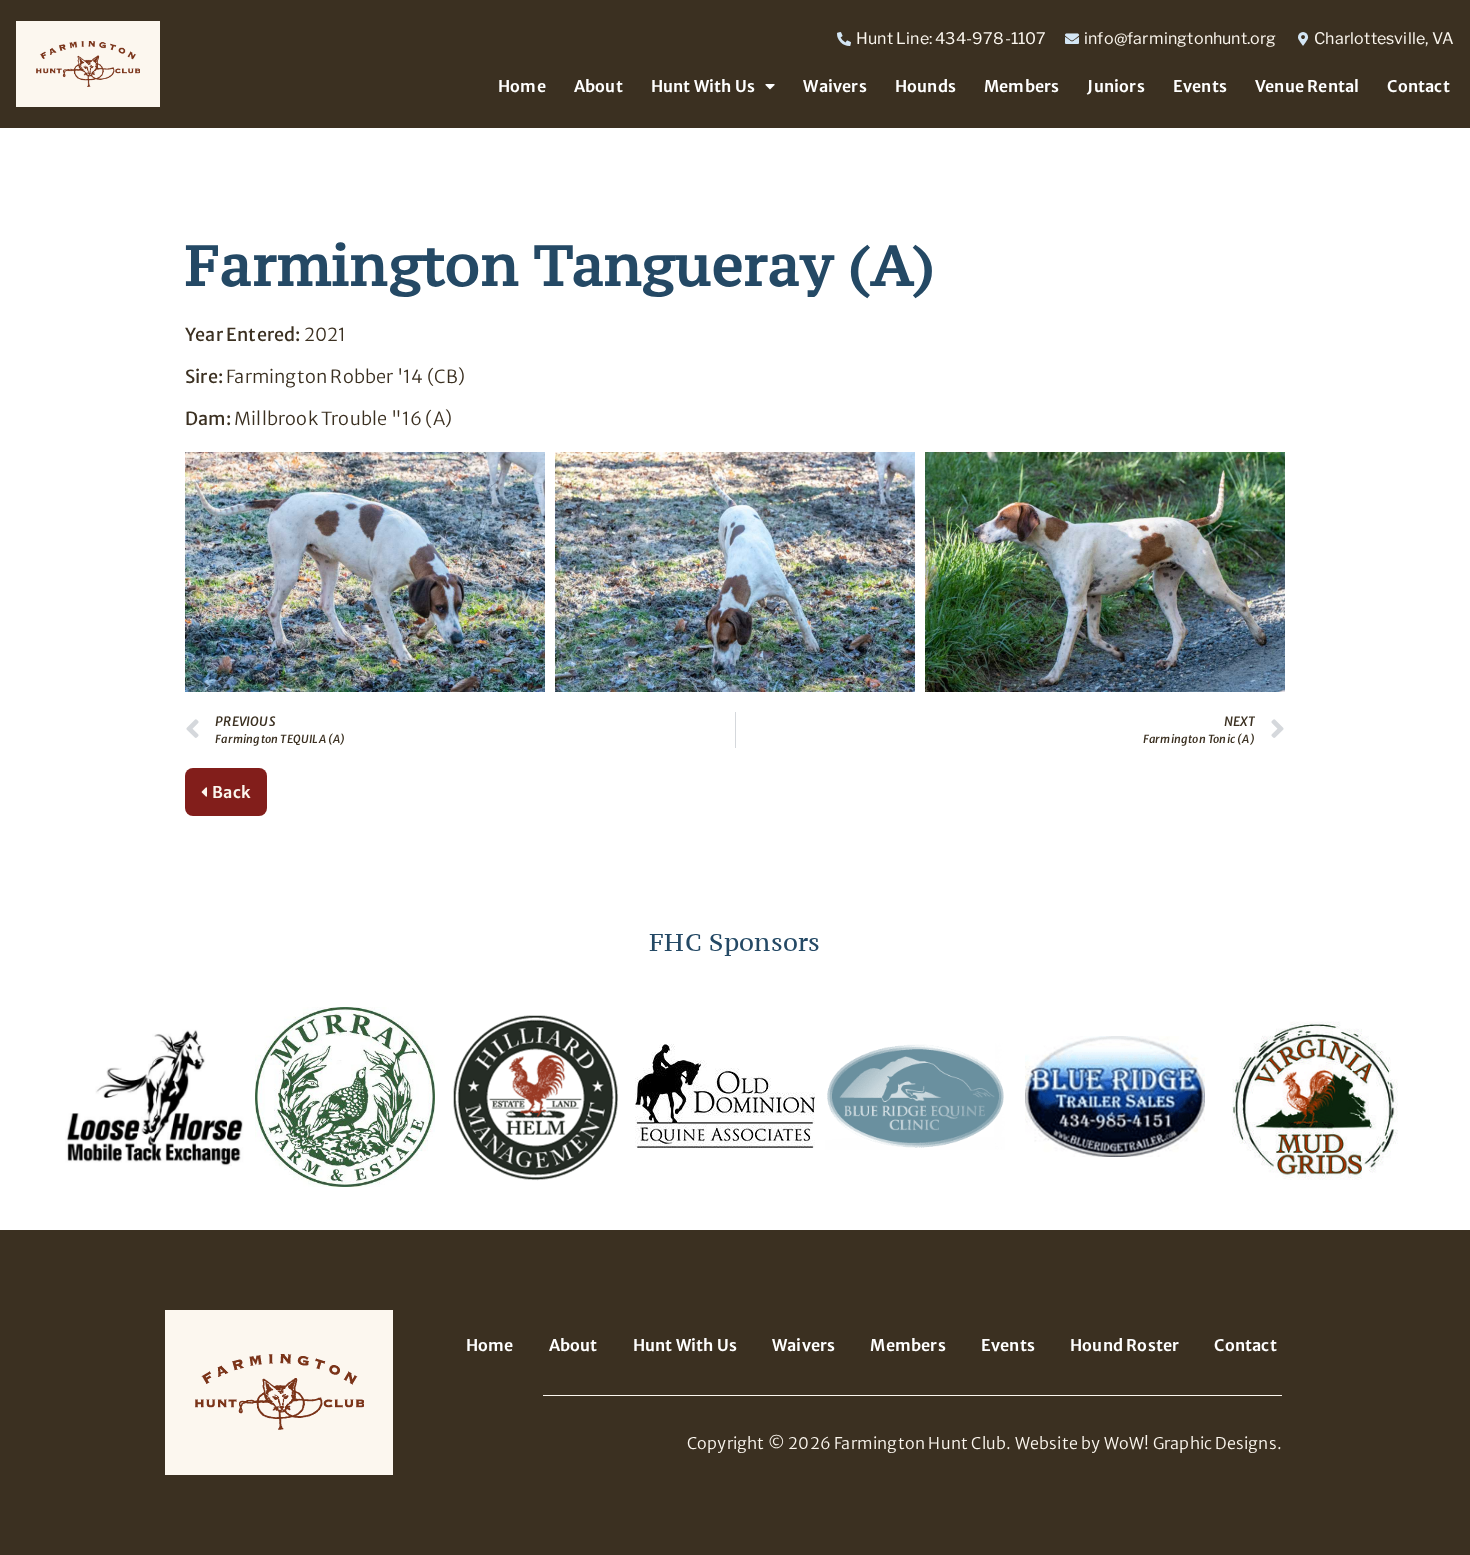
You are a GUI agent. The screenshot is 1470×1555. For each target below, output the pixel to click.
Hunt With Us (703, 86)
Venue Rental (1307, 86)
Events (1200, 86)
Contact (1418, 86)
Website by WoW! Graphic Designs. (1148, 1443)
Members (1021, 86)
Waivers (834, 86)
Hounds (925, 86)
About (598, 86)
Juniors (1115, 86)
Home (522, 86)
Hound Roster (1124, 1345)
